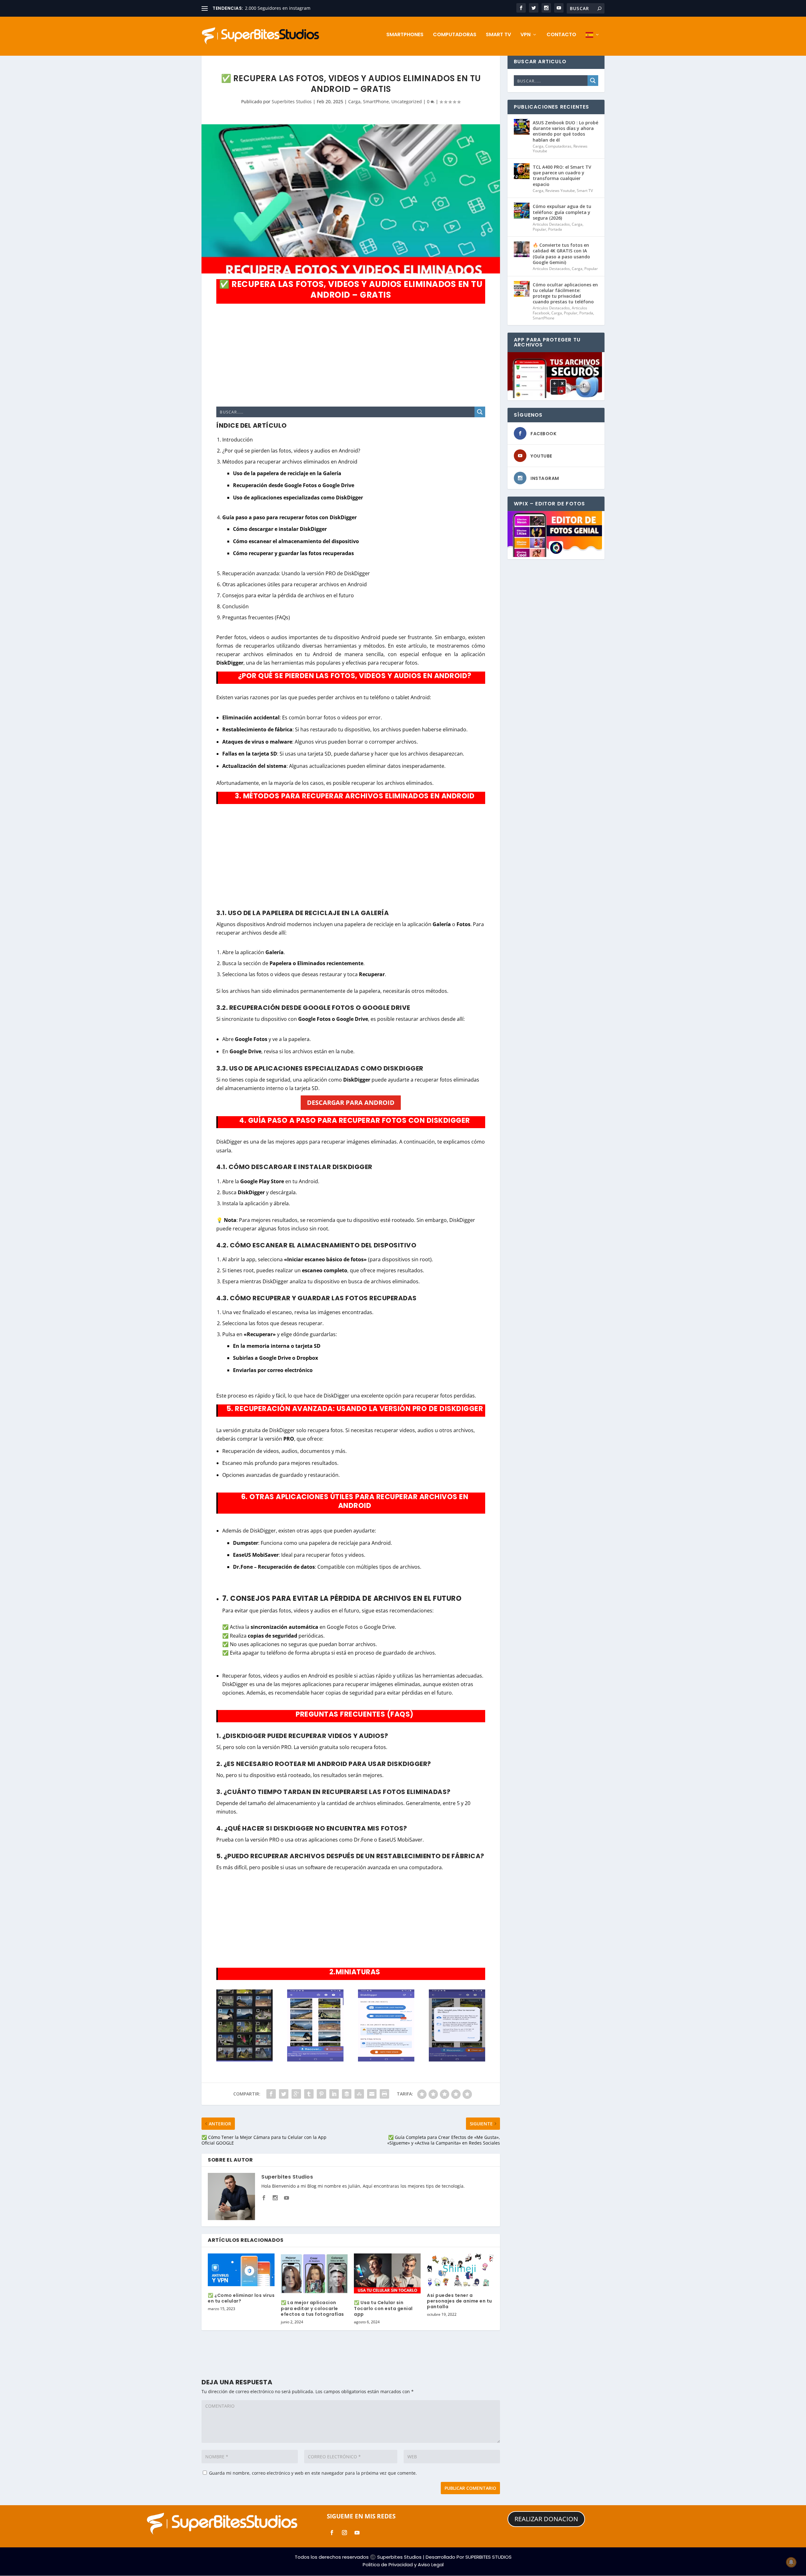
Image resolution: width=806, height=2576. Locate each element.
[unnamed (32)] (244, 2060)
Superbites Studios (292, 101)
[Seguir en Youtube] (357, 2533)
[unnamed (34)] (386, 2060)
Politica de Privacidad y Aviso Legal (403, 2565)
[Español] (593, 44)
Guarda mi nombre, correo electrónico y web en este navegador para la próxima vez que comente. (313, 2473)
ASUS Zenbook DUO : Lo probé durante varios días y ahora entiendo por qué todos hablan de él (565, 131)
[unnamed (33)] (457, 2060)
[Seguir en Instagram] (344, 2533)
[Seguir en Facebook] (332, 2533)
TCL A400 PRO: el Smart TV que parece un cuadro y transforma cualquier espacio (562, 176)
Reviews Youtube (560, 191)
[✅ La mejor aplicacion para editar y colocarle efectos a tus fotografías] (314, 2273)
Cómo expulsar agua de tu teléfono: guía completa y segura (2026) (562, 212)
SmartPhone (376, 101)
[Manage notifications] (791, 2562)
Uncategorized (407, 101)
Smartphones (405, 35)
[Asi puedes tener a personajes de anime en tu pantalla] (460, 2270)
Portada (555, 229)
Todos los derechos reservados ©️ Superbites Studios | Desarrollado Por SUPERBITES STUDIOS (403, 2557)
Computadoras (455, 35)
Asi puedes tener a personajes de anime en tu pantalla (460, 2301)
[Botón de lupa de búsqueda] (480, 412)
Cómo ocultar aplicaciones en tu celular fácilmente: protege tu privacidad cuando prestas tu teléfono (565, 293)
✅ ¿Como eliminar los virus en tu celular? (241, 2298)
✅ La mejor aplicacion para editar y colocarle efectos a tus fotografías (312, 2308)
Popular (539, 229)
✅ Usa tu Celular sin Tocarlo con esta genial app (383, 2308)
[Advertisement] (351, 355)
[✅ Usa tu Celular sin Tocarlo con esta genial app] (387, 2273)
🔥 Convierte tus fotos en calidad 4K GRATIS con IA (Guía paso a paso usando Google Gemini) (561, 254)
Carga (354, 101)
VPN (525, 35)
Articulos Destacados (551, 224)
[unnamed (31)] (315, 2060)
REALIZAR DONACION (546, 2519)
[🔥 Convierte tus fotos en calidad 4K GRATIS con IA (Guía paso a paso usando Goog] (522, 249)
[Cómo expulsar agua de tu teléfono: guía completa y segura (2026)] (522, 211)
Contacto (561, 35)
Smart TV (498, 35)
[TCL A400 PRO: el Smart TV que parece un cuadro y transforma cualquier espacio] (522, 171)
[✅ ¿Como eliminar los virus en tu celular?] (241, 2270)
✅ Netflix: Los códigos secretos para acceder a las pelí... (304, 8)
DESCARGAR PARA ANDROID (351, 1102)
